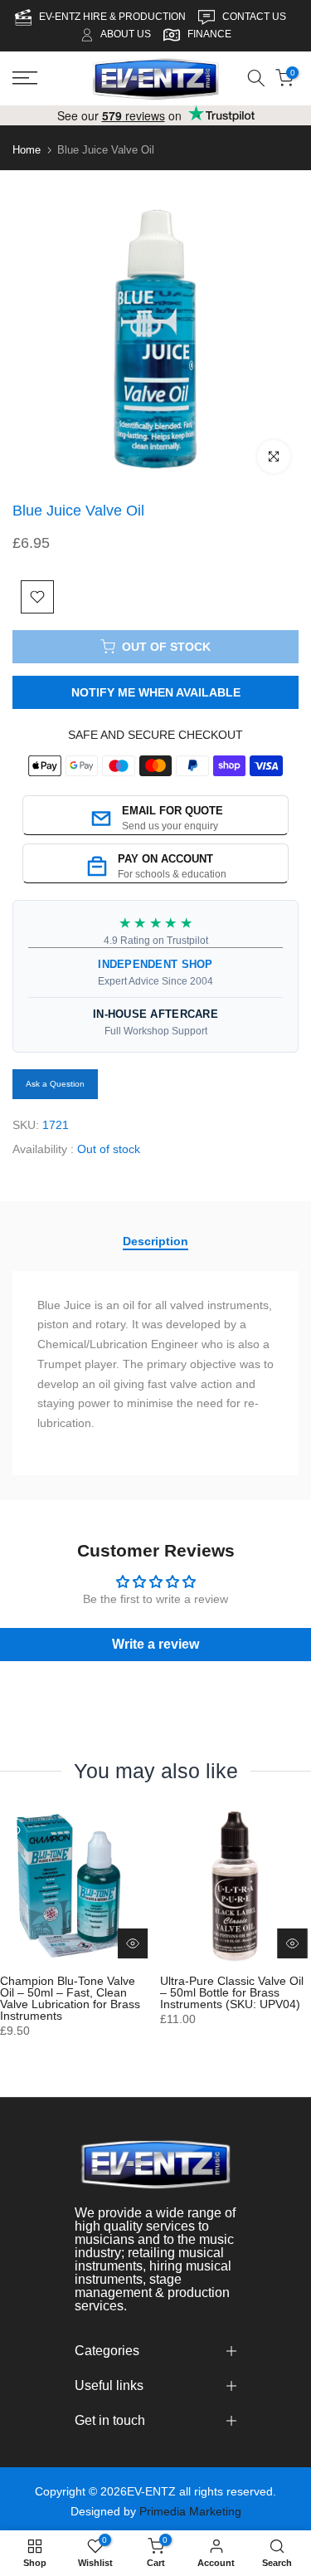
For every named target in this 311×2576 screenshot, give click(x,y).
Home (27, 150)
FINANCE (209, 34)
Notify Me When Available (156, 692)
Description (155, 1240)
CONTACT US (255, 17)
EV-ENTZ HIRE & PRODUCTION (114, 17)
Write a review (155, 1643)
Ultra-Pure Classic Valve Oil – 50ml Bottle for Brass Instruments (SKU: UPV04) (232, 1992)
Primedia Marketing (190, 2511)
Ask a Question (55, 1084)
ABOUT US (126, 34)
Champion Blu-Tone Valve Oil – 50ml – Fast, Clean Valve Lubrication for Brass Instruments (70, 1997)
